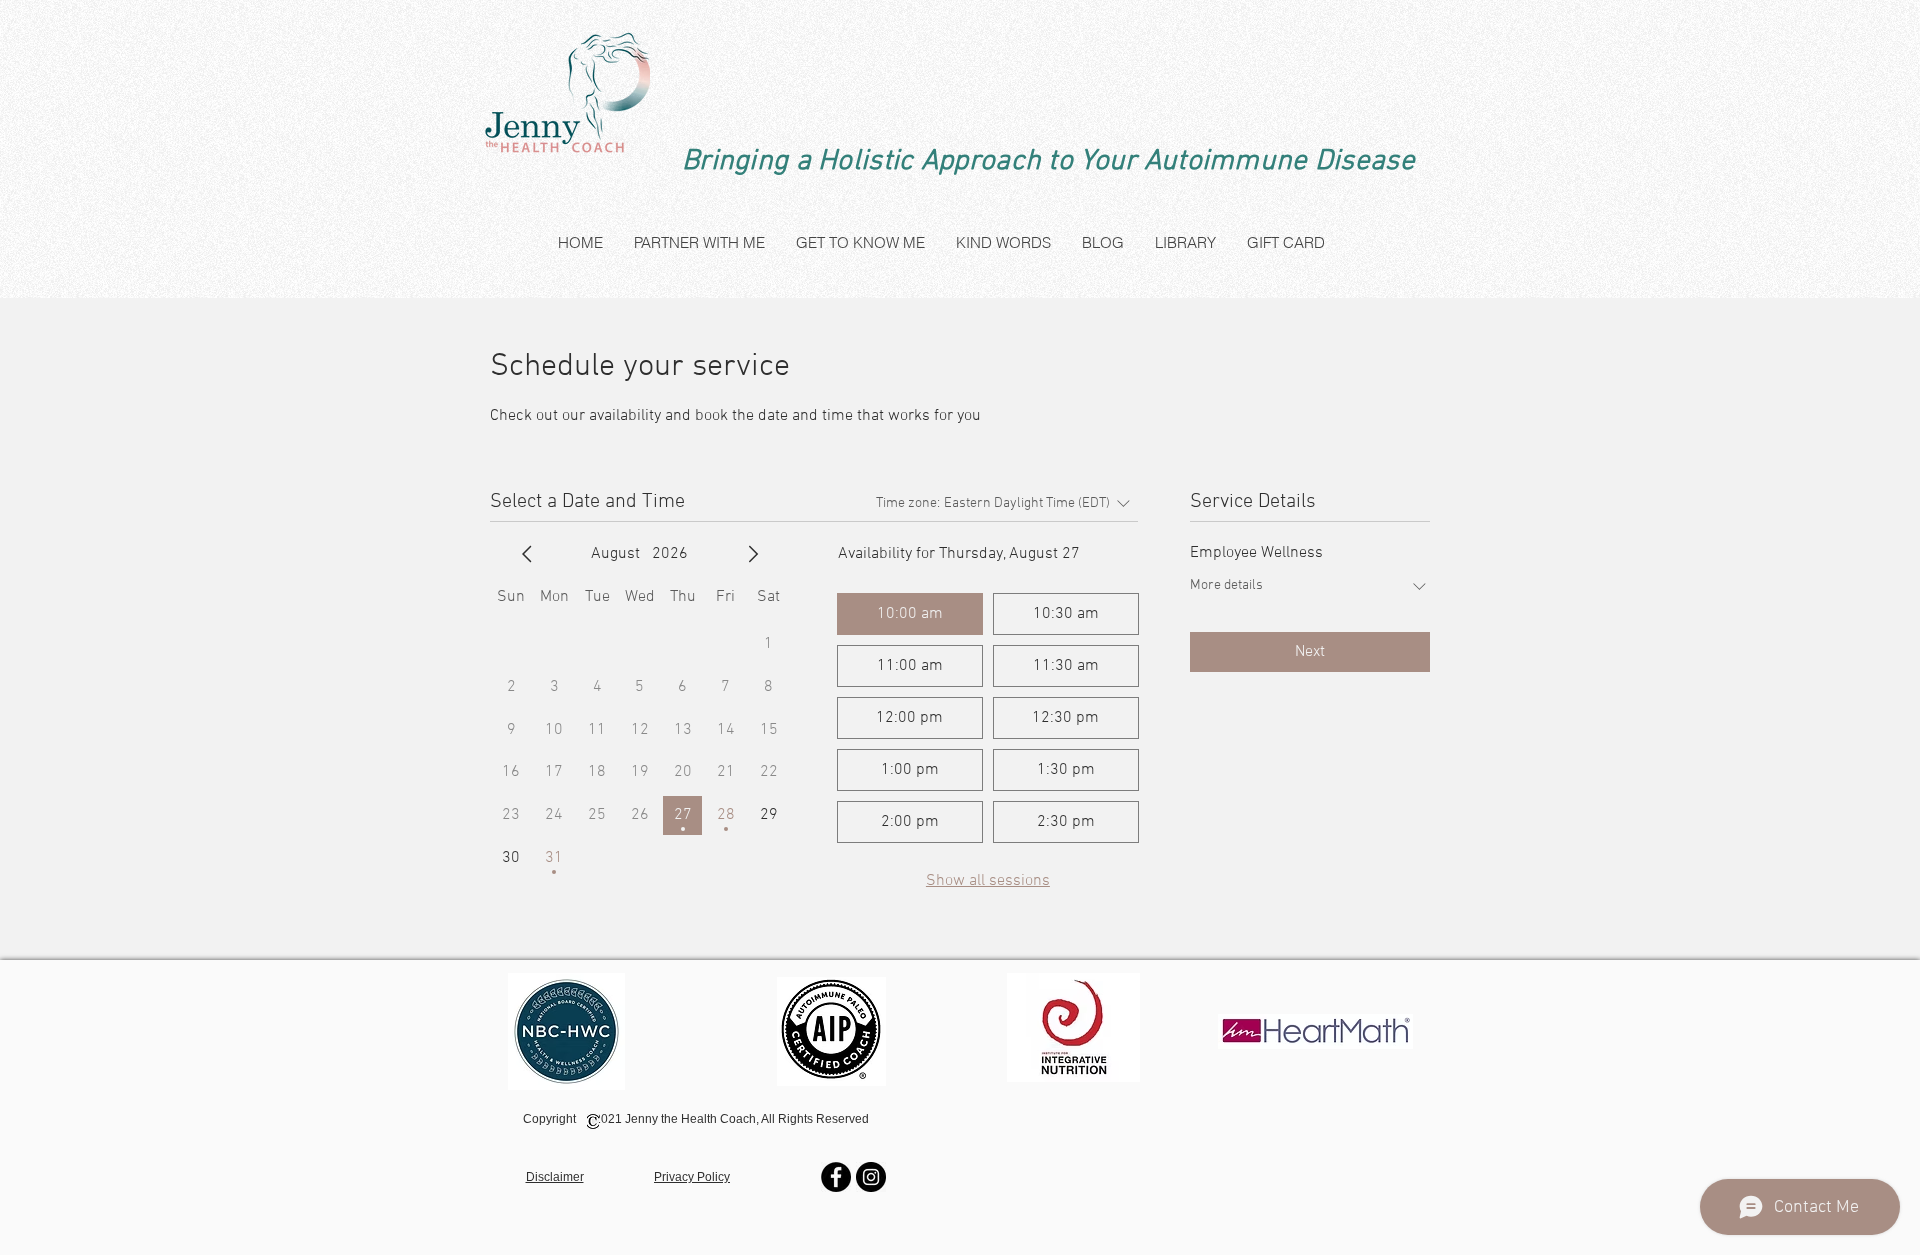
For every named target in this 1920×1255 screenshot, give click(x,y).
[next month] (753, 554)
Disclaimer (555, 1177)
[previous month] (527, 554)
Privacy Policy (692, 1177)
